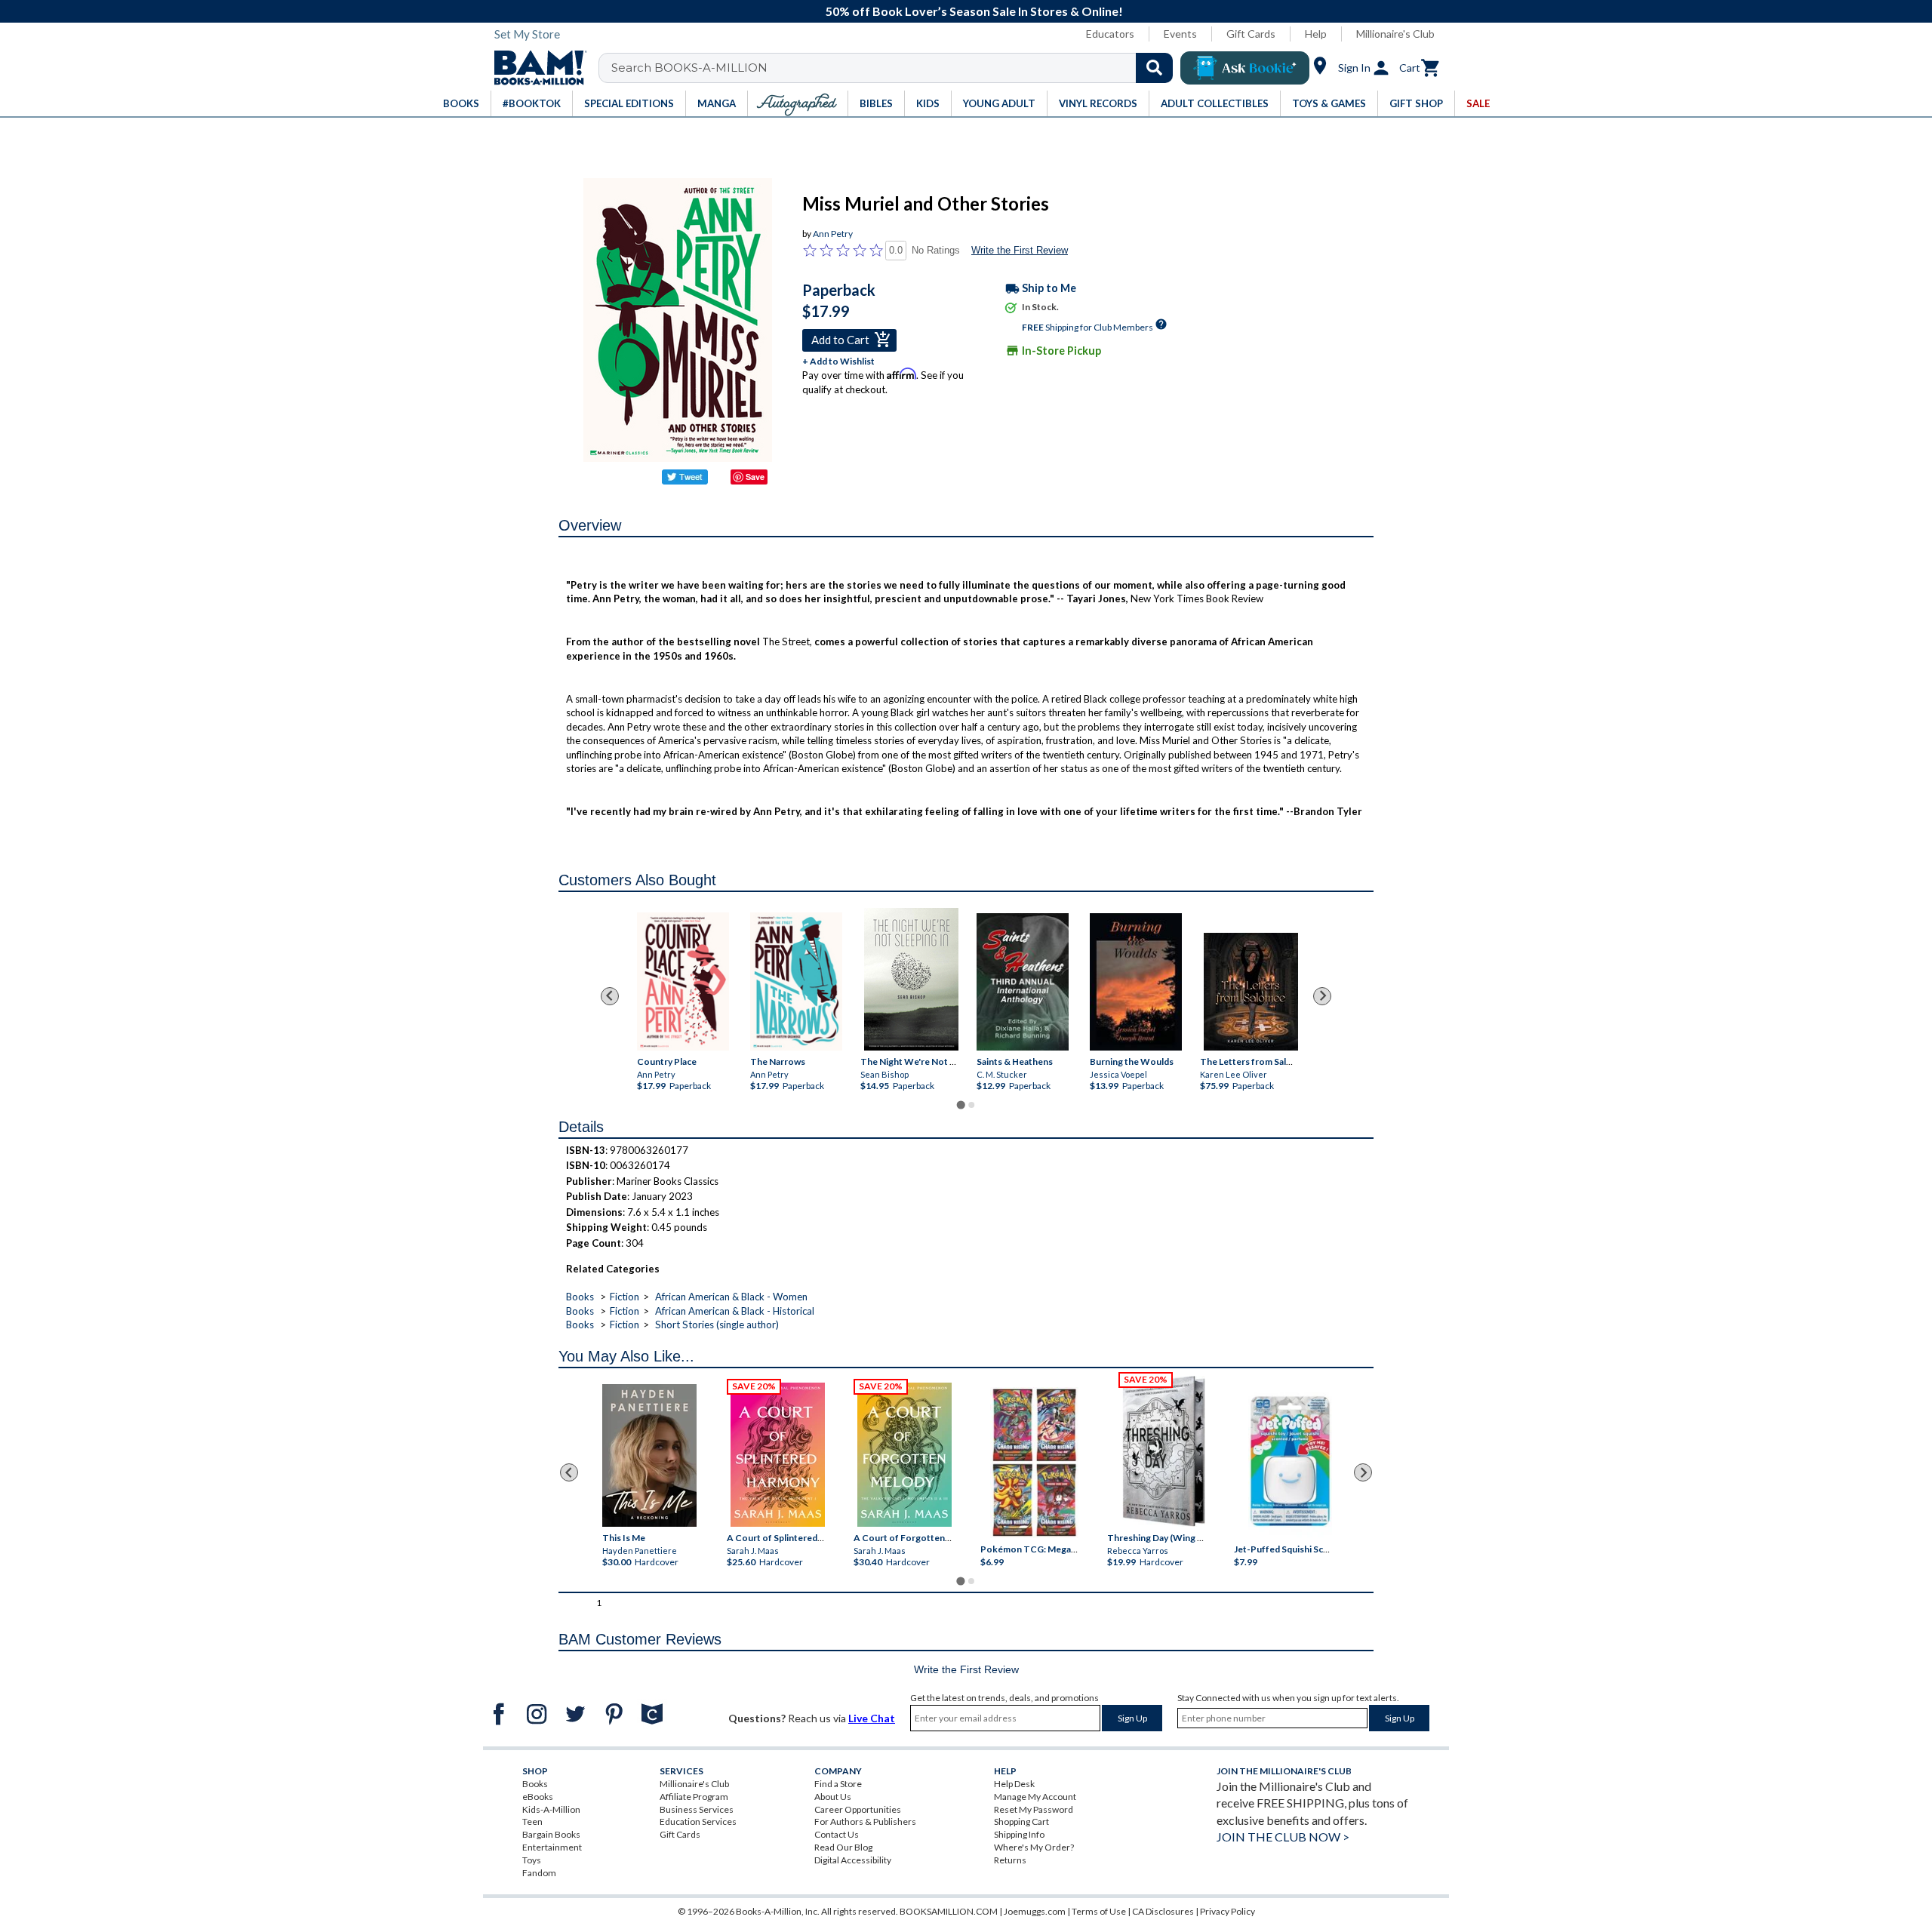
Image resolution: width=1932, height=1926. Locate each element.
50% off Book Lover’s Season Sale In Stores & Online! (974, 11)
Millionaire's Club (1395, 34)
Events (1180, 34)
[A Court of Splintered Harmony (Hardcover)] (778, 1455)
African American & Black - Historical (735, 1311)
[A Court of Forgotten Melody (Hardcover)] (904, 1455)
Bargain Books (551, 1834)
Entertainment (552, 1847)
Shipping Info (1019, 1834)
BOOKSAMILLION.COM (949, 1911)
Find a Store (838, 1784)
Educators (1110, 34)
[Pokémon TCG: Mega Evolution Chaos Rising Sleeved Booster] (1034, 1463)
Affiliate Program (694, 1797)
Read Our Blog (843, 1847)
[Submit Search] (1154, 68)
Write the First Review (1020, 250)
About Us (833, 1797)
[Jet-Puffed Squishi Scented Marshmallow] (1290, 1463)
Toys (532, 1860)
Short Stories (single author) (717, 1325)
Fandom (539, 1873)
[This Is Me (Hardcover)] (649, 1455)
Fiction (625, 1297)
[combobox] (895, 68)
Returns (1010, 1860)
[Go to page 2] (971, 1105)
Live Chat (872, 1718)
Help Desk (1014, 1784)
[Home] (535, 68)
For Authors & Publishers (865, 1821)
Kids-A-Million (551, 1809)
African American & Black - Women (731, 1297)
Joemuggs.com (1035, 1911)
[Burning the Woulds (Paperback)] (1136, 981)
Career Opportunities (858, 1809)
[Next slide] (1322, 996)
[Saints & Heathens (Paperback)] (1023, 981)
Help (1316, 34)
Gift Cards (1251, 34)
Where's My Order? (1034, 1847)
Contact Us (837, 1834)
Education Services (698, 1821)
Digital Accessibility (853, 1860)
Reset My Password (1034, 1809)
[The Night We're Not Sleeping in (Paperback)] (911, 979)
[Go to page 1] (960, 1105)
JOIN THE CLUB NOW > (1283, 1837)
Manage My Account (1035, 1797)
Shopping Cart (1021, 1821)
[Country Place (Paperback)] (683, 981)
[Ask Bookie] (1245, 68)
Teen (532, 1821)
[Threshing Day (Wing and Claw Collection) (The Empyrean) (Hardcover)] (1164, 1451)
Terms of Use (1099, 1911)
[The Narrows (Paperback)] (796, 981)
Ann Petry (833, 234)
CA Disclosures (1163, 1911)
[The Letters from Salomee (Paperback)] (1251, 992)
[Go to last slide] (610, 996)
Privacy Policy (1227, 1911)
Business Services (697, 1809)
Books (580, 1297)
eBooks (538, 1797)
